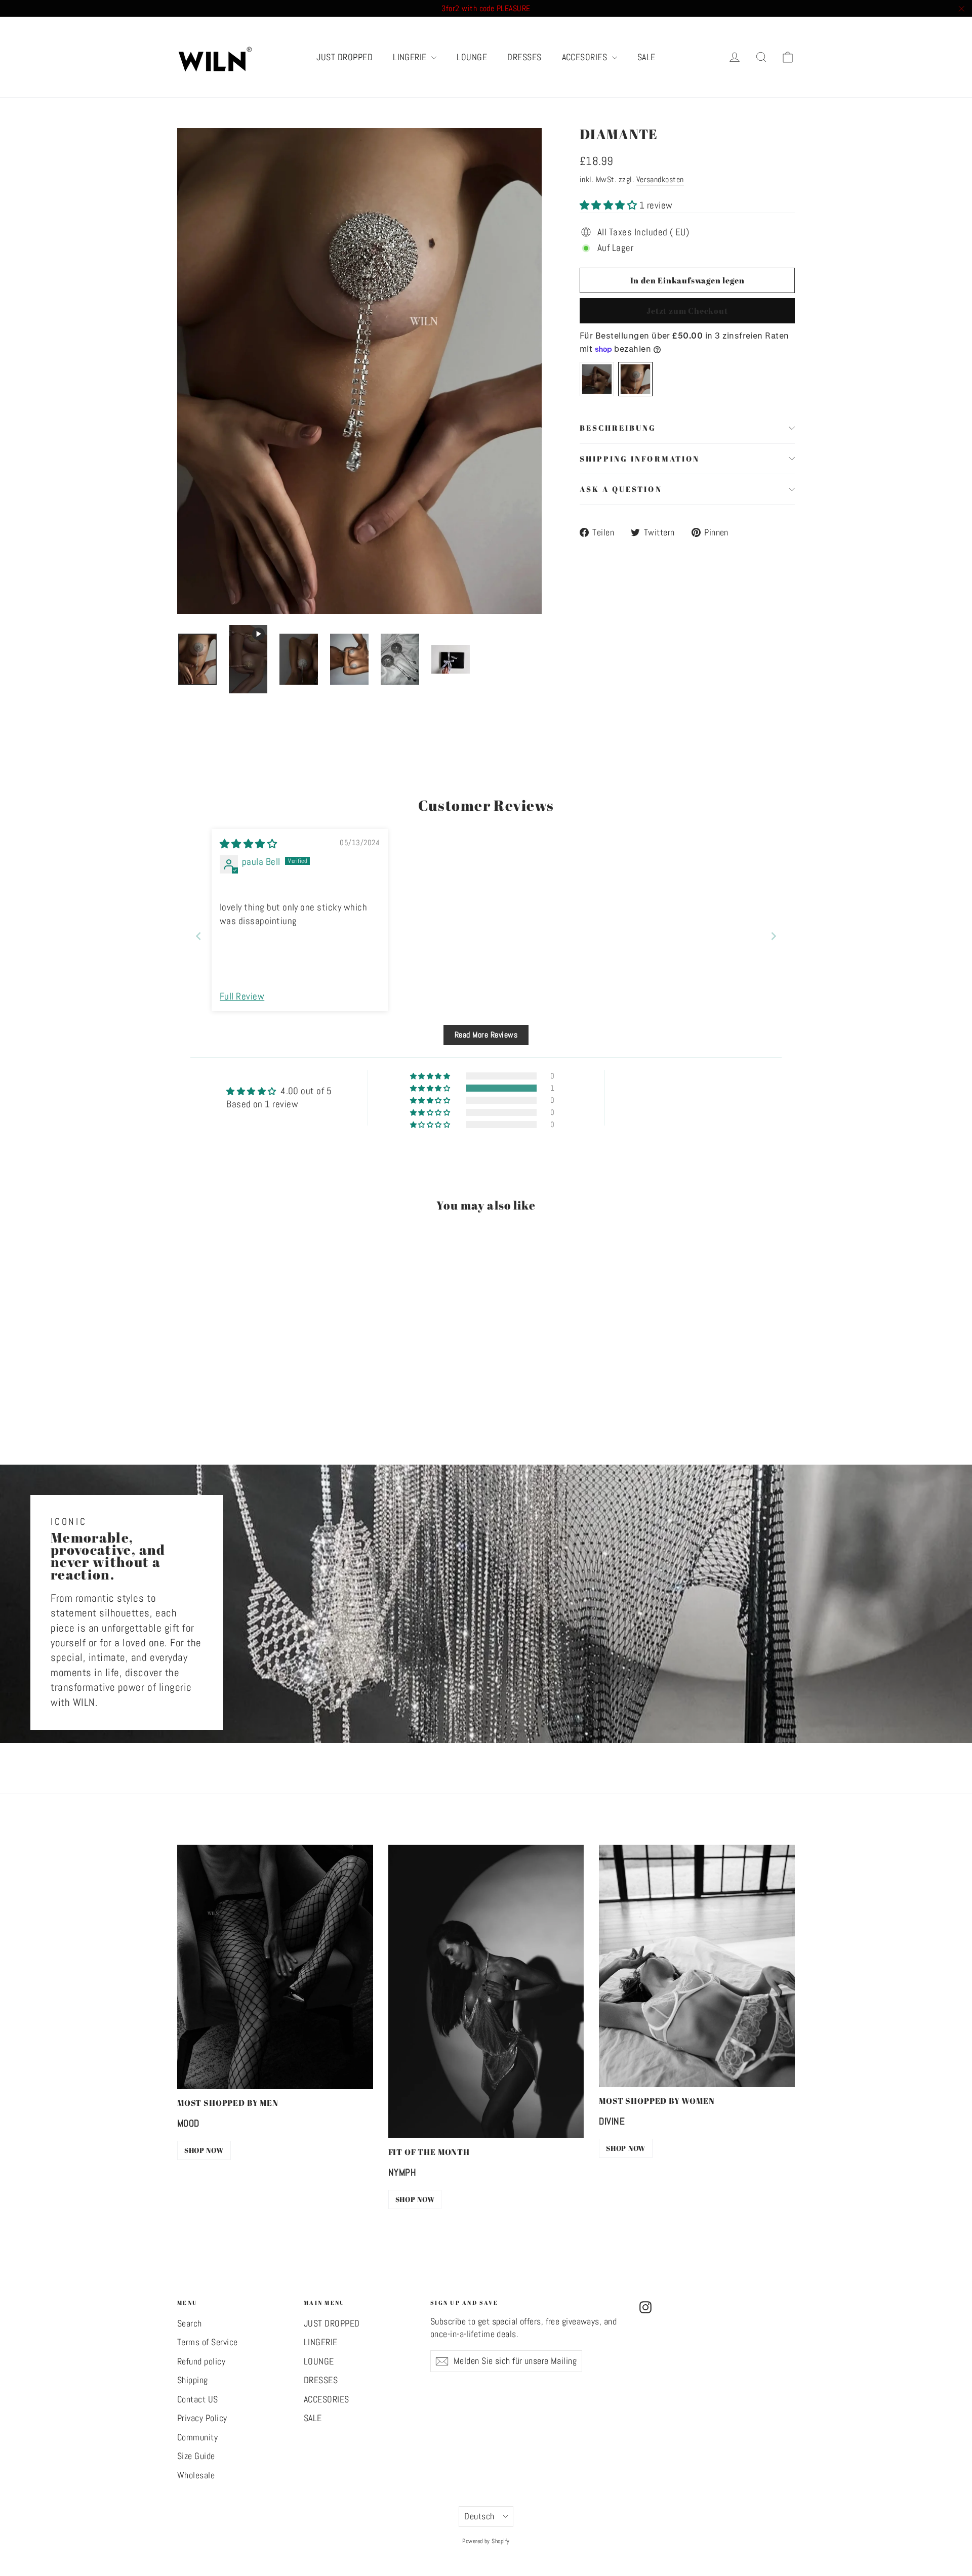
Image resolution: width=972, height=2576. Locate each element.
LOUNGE (472, 57)
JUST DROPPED (345, 57)
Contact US (198, 2399)
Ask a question (621, 489)
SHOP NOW (204, 2150)
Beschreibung (618, 428)
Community (197, 2437)
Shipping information (640, 459)
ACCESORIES (586, 57)
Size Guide (196, 2456)
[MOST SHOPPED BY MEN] (275, 1967)
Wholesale (196, 2475)
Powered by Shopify (486, 2541)
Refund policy (201, 2361)
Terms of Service (208, 2342)
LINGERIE (411, 57)
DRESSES (524, 57)
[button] (610, 205)
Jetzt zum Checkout (687, 311)
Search (190, 2323)
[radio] (597, 379)
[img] (248, 844)
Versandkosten (660, 179)
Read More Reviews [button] (486, 1035)
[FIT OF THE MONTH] (486, 1991)
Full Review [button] (242, 996)
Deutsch (479, 2516)
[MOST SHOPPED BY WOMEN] (697, 1966)
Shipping (193, 2380)
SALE (646, 57)
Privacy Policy (202, 2418)
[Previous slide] (198, 936)
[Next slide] (774, 936)
